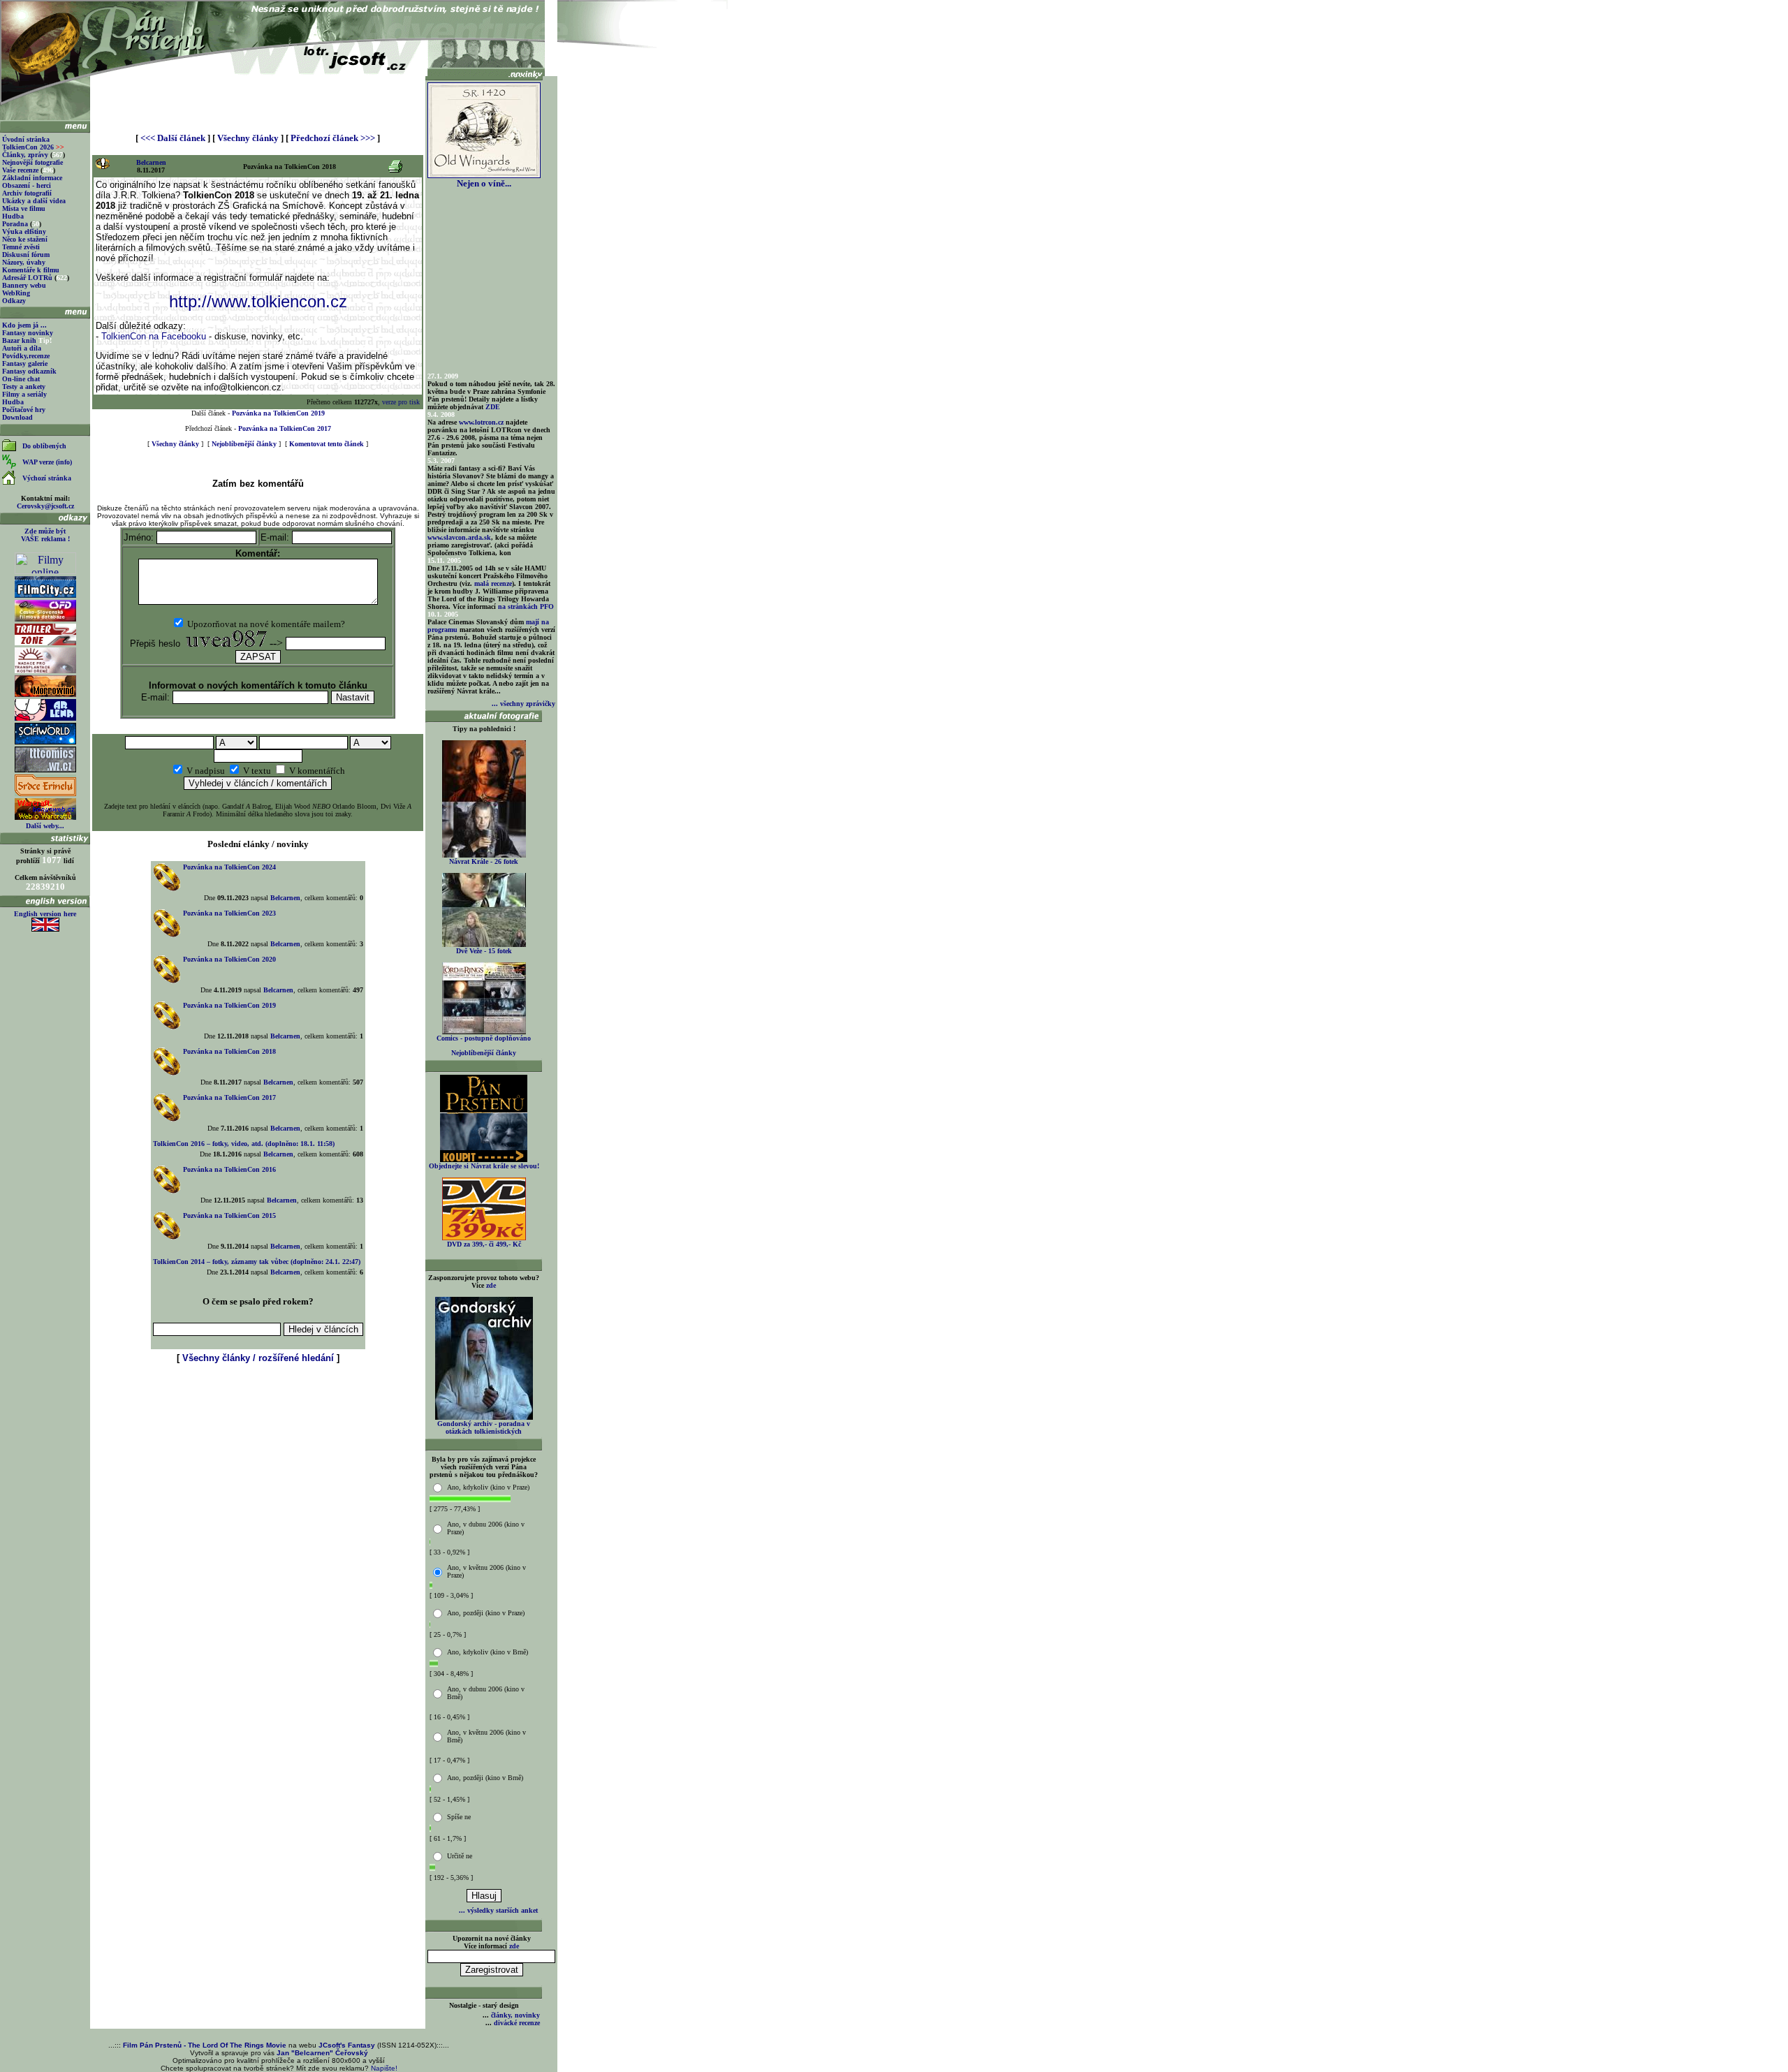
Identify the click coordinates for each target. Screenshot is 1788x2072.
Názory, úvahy (24, 262)
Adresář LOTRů (27, 278)
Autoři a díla (22, 348)
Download (17, 417)
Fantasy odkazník (29, 371)
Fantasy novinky (28, 333)
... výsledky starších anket (498, 1910)
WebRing (16, 293)
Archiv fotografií (27, 193)
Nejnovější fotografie (32, 162)
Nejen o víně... (484, 183)
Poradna (15, 224)
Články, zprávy (25, 155)
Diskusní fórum (26, 255)
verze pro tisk (401, 402)
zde (491, 1285)
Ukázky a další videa (34, 201)
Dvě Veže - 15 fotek (484, 951)
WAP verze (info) (47, 462)
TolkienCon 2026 (33, 147)
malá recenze (493, 583)
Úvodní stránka (26, 139)
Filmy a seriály (24, 394)
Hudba (13, 216)
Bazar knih (19, 340)
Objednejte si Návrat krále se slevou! (484, 1166)
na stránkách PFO (526, 607)
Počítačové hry (24, 410)
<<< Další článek (173, 138)
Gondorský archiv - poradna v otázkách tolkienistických (484, 1427)
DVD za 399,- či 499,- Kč (484, 1244)
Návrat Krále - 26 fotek (484, 861)
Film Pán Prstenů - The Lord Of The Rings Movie (205, 2045)
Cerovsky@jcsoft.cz (45, 506)
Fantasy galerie (25, 363)
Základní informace (32, 178)
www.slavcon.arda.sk (459, 537)
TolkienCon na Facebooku (154, 336)
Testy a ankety (24, 387)
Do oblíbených (44, 446)
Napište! (384, 2068)
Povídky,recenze (26, 356)
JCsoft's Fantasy (347, 2045)
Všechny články (248, 138)
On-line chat (21, 379)
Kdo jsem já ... (24, 325)
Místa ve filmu (24, 208)
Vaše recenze (20, 170)
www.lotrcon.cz (481, 422)
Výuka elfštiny (24, 232)
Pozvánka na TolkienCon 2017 (285, 428)
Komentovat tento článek (327, 444)
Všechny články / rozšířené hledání (258, 1358)
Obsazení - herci (27, 185)
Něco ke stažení (25, 239)
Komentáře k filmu (31, 270)
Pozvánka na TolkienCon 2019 (278, 413)
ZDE (493, 407)
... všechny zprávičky (523, 704)
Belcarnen (151, 162)
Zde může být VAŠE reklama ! (45, 535)
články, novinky (515, 2015)
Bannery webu (24, 285)
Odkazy (14, 301)
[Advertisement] (258, 99)
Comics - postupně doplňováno (484, 1038)
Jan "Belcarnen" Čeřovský (322, 2053)
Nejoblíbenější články (244, 444)
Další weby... (45, 826)
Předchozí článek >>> (333, 138)
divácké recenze (517, 2023)
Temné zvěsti (21, 247)
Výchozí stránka (47, 478)
